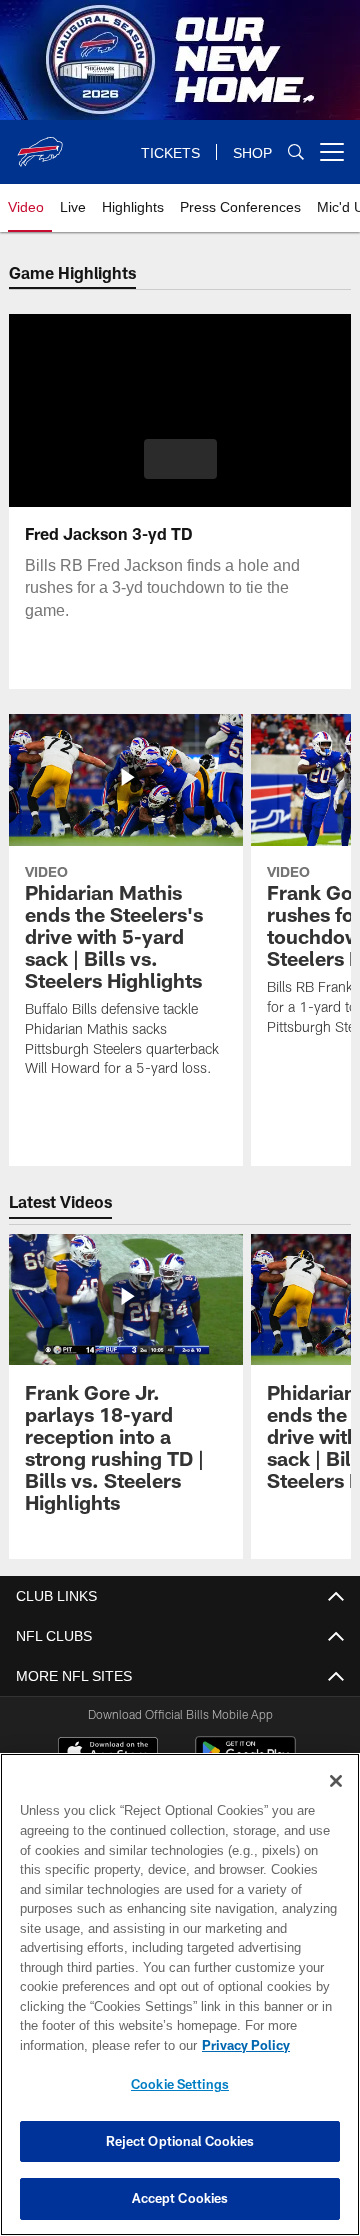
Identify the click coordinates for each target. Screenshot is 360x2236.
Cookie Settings (180, 2084)
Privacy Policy (246, 2045)
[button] (180, 459)
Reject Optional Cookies (180, 2141)
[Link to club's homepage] (40, 144)
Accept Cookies (180, 2198)
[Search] (296, 152)
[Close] (336, 1781)
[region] (180, 1994)
